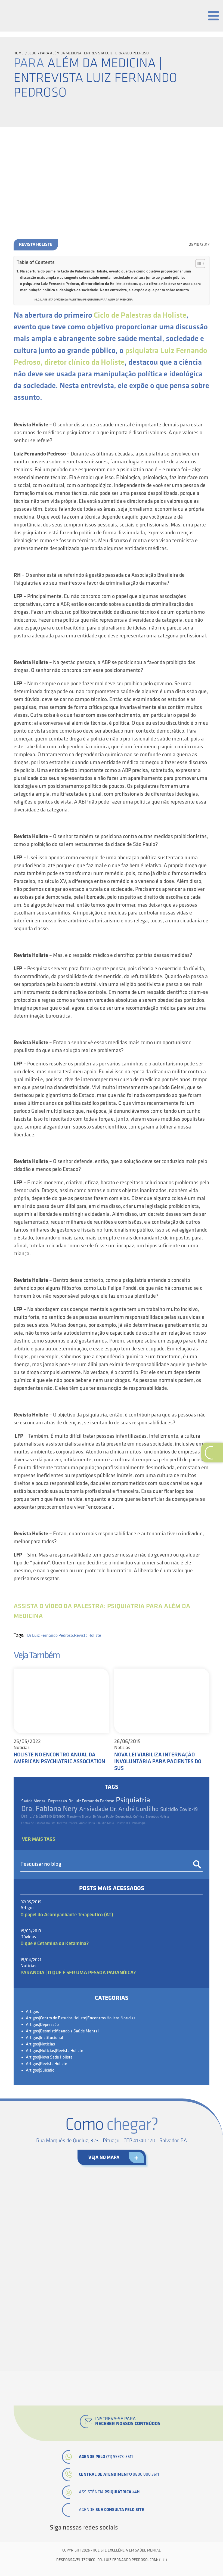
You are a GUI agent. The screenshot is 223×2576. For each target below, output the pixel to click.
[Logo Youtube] (152, 2528)
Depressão (58, 1801)
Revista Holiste (36, 245)
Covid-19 (189, 1809)
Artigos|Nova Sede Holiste (49, 2057)
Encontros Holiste (157, 1817)
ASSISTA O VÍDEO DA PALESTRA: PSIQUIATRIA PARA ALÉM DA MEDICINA (88, 300)
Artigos (32, 2012)
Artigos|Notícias (40, 2044)
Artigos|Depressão (42, 2025)
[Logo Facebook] (124, 2528)
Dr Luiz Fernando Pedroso (91, 1801)
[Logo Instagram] (170, 2528)
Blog (32, 53)
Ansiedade (94, 1809)
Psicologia (139, 1823)
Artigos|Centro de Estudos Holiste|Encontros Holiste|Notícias (81, 2018)
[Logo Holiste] (31, 14)
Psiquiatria (133, 1800)
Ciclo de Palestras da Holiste (140, 315)
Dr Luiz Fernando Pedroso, (51, 1636)
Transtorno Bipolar (79, 1817)
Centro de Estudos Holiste (38, 1823)
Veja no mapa (104, 2157)
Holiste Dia (123, 1823)
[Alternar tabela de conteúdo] (198, 264)
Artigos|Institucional (44, 2038)
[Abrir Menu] (213, 16)
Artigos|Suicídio (40, 2070)
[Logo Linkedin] (143, 2528)
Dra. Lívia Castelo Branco (43, 1816)
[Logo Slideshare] (161, 2528)
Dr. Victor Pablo (103, 1817)
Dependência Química (130, 1817)
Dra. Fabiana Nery (49, 1809)
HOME (19, 53)
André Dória (87, 1823)
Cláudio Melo (105, 1823)
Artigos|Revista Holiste (47, 2064)
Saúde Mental (34, 1801)
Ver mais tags (39, 1839)
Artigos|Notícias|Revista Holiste (55, 2051)
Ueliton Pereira (67, 1823)
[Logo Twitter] (133, 2528)
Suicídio (169, 1809)
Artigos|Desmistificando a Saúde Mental (62, 2031)
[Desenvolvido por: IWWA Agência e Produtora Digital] (112, 2569)
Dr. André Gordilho (134, 1809)
